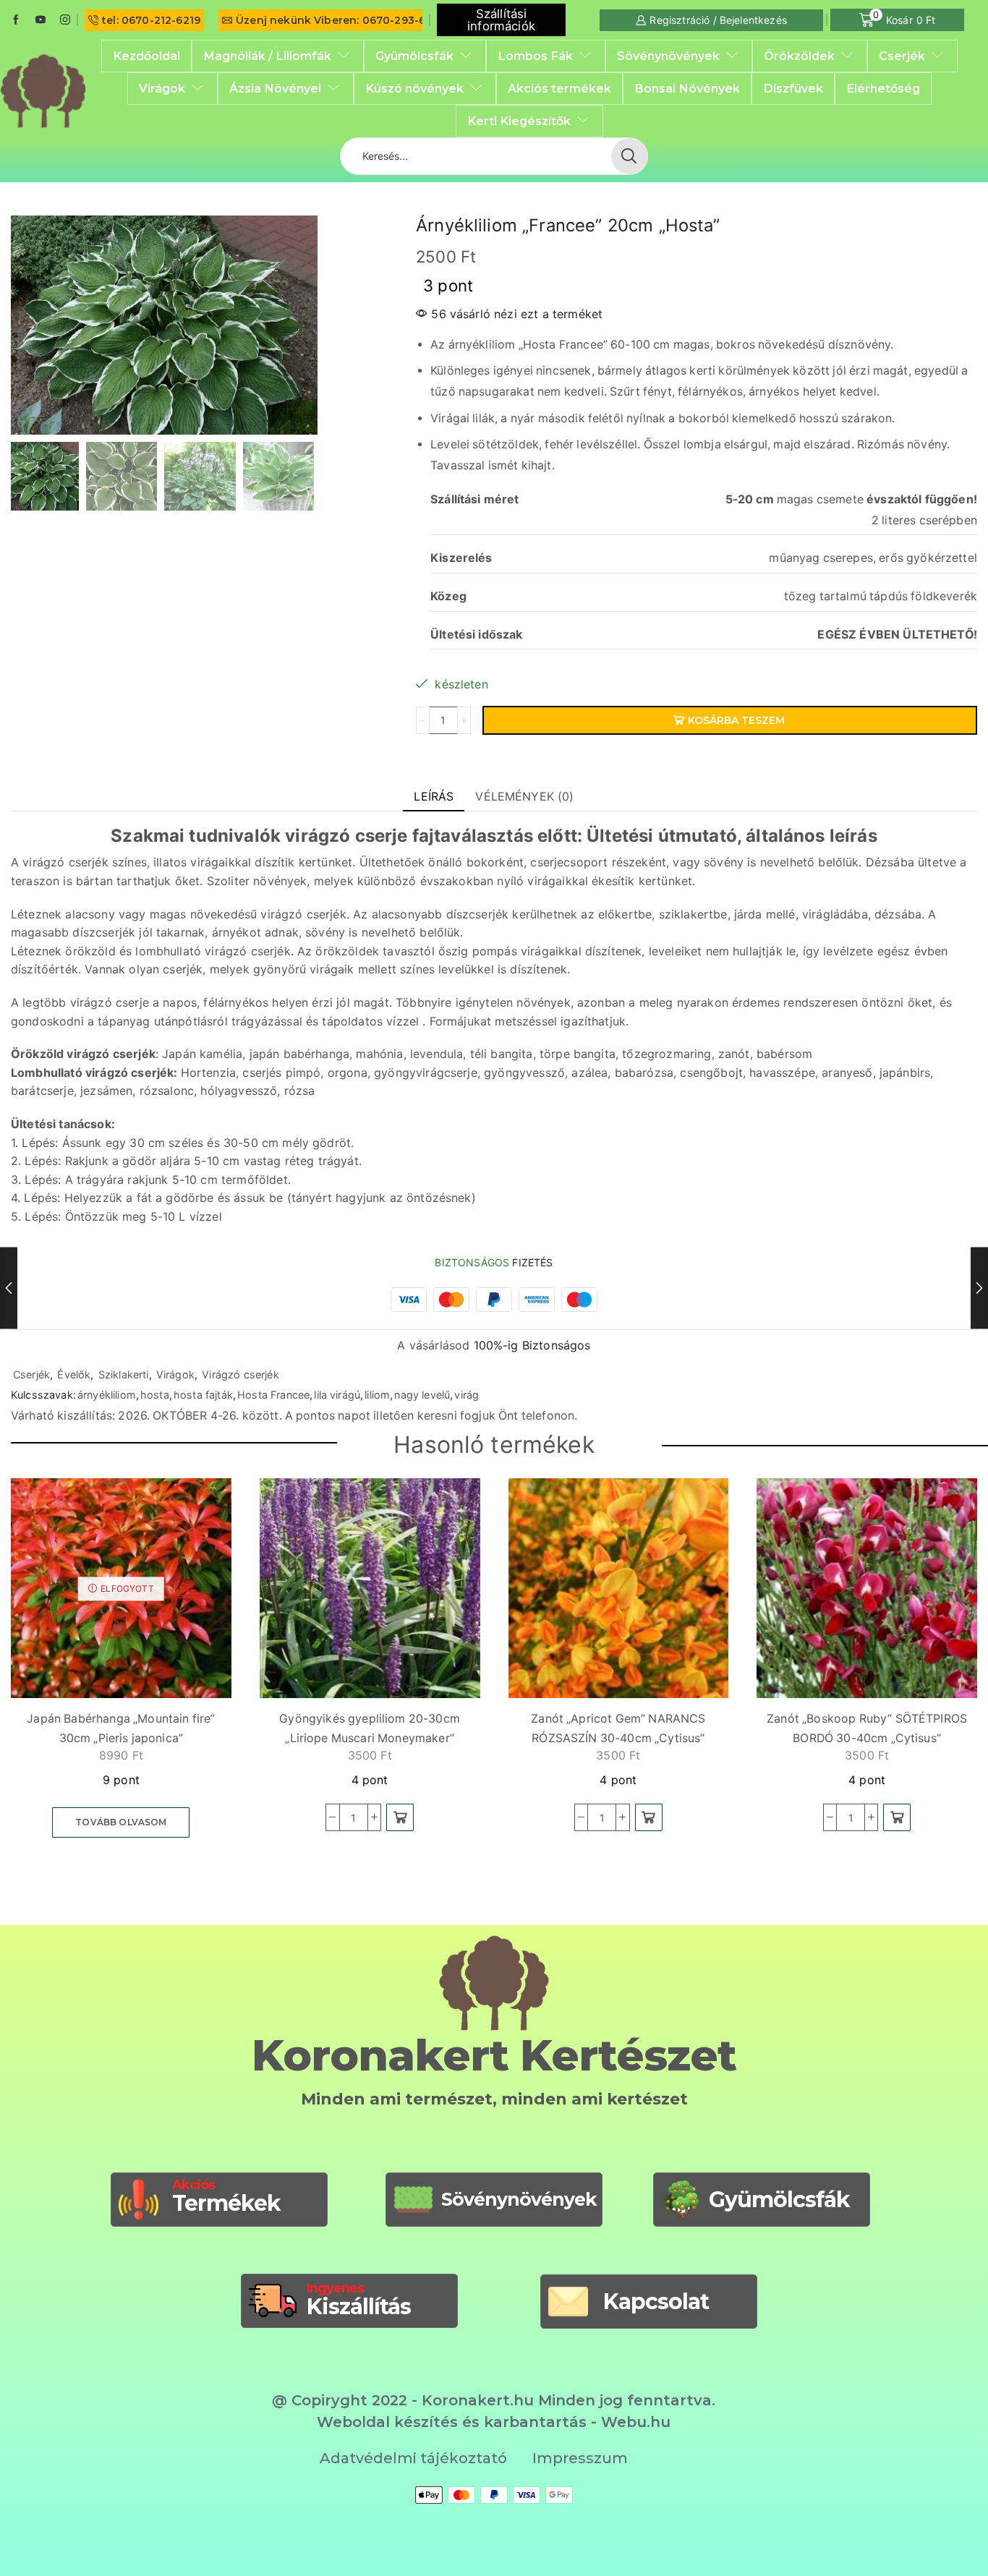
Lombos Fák (535, 56)
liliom (377, 1395)
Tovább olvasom (121, 1822)
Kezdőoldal (146, 56)
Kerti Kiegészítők (519, 121)
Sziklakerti (124, 1374)
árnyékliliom (107, 1395)
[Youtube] (41, 20)
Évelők (74, 1374)
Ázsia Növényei (275, 88)
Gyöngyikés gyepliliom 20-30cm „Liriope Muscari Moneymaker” (370, 1728)
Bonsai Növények (687, 88)
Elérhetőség (883, 88)
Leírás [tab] (434, 796)
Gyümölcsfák (414, 56)
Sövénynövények (668, 56)
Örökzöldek (799, 56)
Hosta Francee (273, 1395)
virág (467, 1395)
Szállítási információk (501, 20)
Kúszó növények (414, 88)
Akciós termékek (559, 88)
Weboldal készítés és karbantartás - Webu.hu (494, 2422)
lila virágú (337, 1395)
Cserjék (902, 56)
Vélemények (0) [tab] (524, 796)
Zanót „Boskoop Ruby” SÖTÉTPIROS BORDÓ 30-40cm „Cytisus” (867, 1728)
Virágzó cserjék (240, 1374)
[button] (400, 1817)
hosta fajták (203, 1395)
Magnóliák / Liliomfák (267, 56)
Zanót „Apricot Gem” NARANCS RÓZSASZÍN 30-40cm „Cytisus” (618, 1728)
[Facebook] (16, 20)
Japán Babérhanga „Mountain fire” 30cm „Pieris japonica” (121, 1728)
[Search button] (629, 156)
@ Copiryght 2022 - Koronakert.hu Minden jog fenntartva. (494, 2400)
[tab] (434, 797)
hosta (155, 1395)
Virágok (162, 88)
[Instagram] (65, 20)
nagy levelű (422, 1395)
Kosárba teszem (736, 720)
